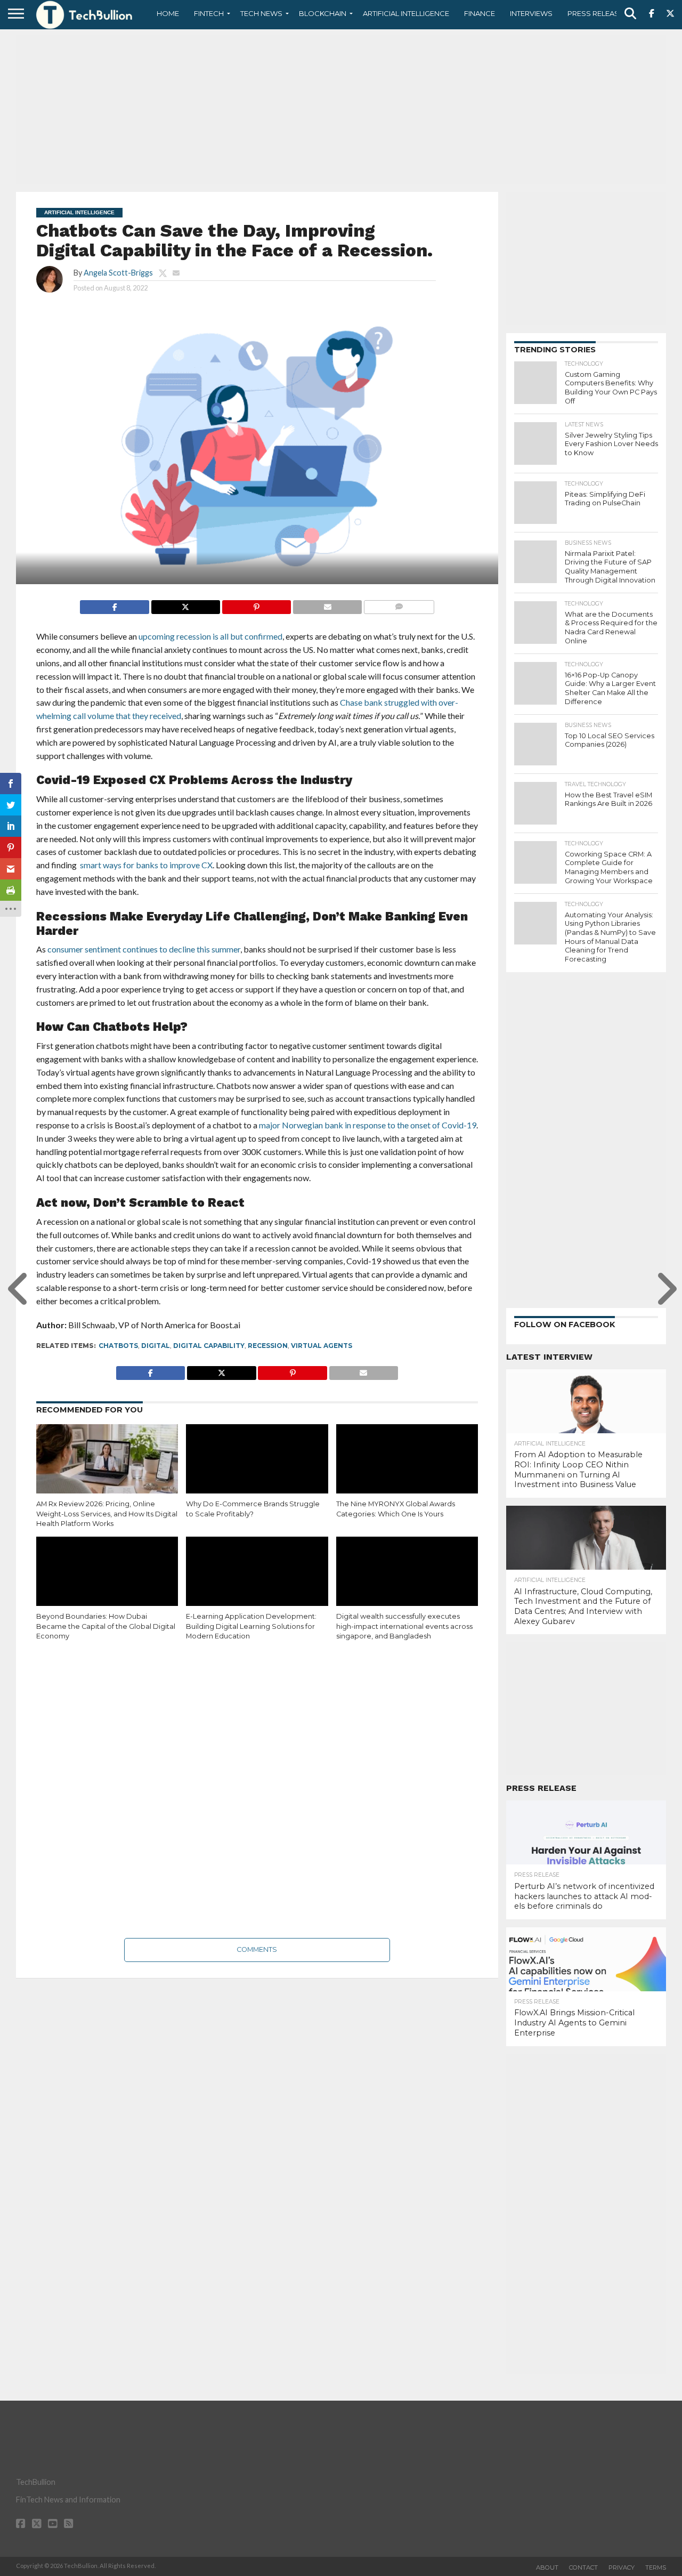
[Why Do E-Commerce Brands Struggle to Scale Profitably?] (257, 1467)
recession (268, 1346)
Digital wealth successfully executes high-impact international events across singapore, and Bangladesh (404, 1626)
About (547, 2567)
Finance (480, 13)
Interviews (531, 13)
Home (168, 13)
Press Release (595, 13)
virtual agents (322, 1346)
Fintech (209, 13)
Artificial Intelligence (406, 13)
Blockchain (323, 13)
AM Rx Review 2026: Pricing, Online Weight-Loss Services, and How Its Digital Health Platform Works (107, 1514)
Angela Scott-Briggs (118, 273)
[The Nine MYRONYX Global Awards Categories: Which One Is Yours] (407, 1467)
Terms (656, 2567)
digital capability (209, 1346)
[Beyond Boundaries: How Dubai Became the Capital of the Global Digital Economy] (107, 1579)
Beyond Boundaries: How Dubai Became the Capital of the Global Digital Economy (106, 1626)
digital (156, 1346)
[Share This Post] (185, 604)
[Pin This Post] (256, 604)
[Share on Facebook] (114, 604)
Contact (583, 2567)
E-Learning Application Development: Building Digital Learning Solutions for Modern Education (251, 1626)
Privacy (622, 2567)
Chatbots (118, 1346)
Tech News (261, 13)
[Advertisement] (341, 109)
